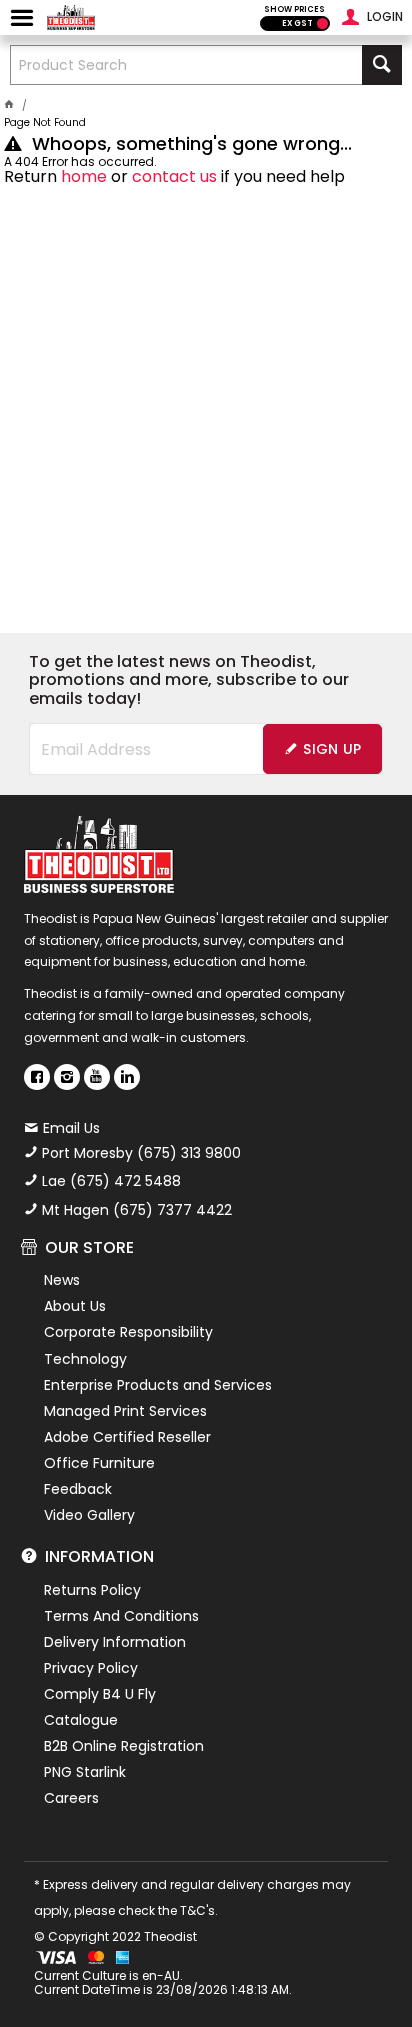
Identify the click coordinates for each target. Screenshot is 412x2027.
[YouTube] (97, 1077)
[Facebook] (37, 1077)
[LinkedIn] (127, 1077)
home (84, 176)
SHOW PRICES (294, 9)
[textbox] (186, 65)
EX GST (297, 23)
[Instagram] (67, 1077)
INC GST (322, 23)
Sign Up (332, 749)
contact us (174, 176)
